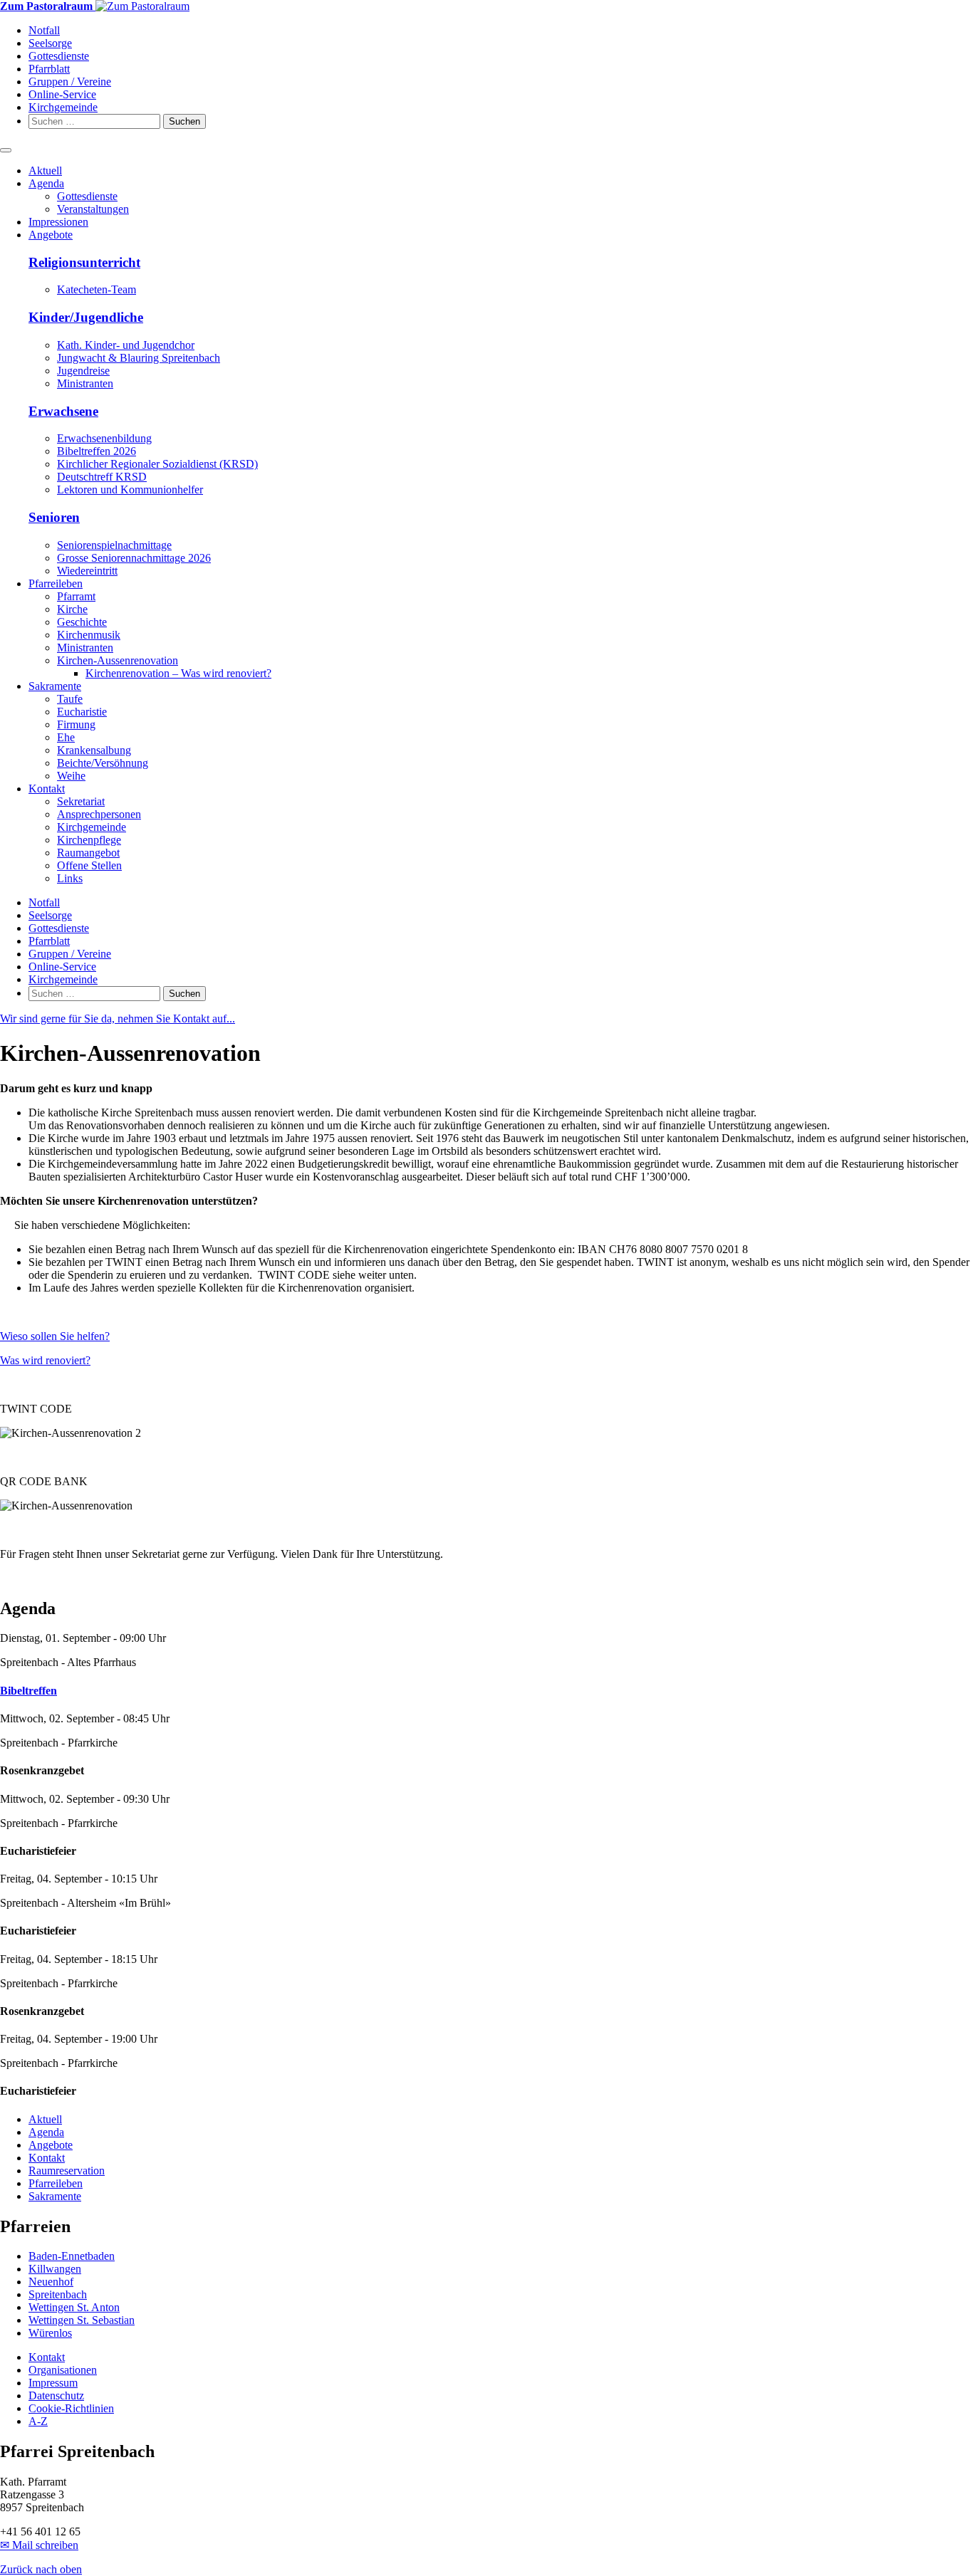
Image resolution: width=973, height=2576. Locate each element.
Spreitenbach (58, 2294)
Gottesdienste (59, 56)
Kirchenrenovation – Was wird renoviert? (178, 673)
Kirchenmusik (89, 635)
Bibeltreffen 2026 (97, 451)
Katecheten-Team (97, 289)
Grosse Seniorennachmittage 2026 (134, 558)
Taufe (70, 699)
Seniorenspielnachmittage (114, 545)
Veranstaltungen (93, 209)
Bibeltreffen (28, 1691)
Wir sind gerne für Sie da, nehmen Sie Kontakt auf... (118, 1019)
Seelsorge (50, 43)
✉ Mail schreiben (39, 2545)
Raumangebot (88, 853)
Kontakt (47, 789)
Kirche (72, 609)
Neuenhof (51, 2282)
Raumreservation (67, 2171)
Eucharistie (82, 712)
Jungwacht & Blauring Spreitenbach (139, 358)
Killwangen (55, 2269)
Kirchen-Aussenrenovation (118, 660)
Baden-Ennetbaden (72, 2256)
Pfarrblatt (49, 69)
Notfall (44, 30)
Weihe (71, 776)
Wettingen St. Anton (74, 2307)
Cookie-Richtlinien (71, 2408)
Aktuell (45, 171)
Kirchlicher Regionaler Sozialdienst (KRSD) (157, 464)
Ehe (66, 737)
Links (70, 878)
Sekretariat (81, 801)
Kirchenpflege (89, 840)
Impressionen (58, 222)
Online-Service (62, 94)
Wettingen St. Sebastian (82, 2320)
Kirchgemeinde (63, 107)
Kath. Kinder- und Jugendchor (126, 345)
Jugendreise (83, 371)
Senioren (54, 517)
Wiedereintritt (87, 571)
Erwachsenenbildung (104, 438)
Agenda (46, 183)
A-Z (38, 2421)
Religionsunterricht (84, 262)
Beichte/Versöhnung (103, 763)
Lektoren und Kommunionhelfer (130, 489)
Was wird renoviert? (45, 1360)
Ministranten (85, 383)
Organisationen (63, 2370)
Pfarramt (76, 596)
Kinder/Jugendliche (86, 317)
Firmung (76, 724)
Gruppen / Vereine (70, 82)
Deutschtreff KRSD (102, 477)
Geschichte (82, 622)
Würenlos (50, 2333)
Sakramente (55, 686)
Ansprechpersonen (99, 814)
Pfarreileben (56, 583)
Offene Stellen (89, 865)
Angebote (51, 235)
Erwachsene (63, 411)
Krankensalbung (94, 750)
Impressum (53, 2383)
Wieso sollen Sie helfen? (55, 1336)
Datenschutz (56, 2396)
